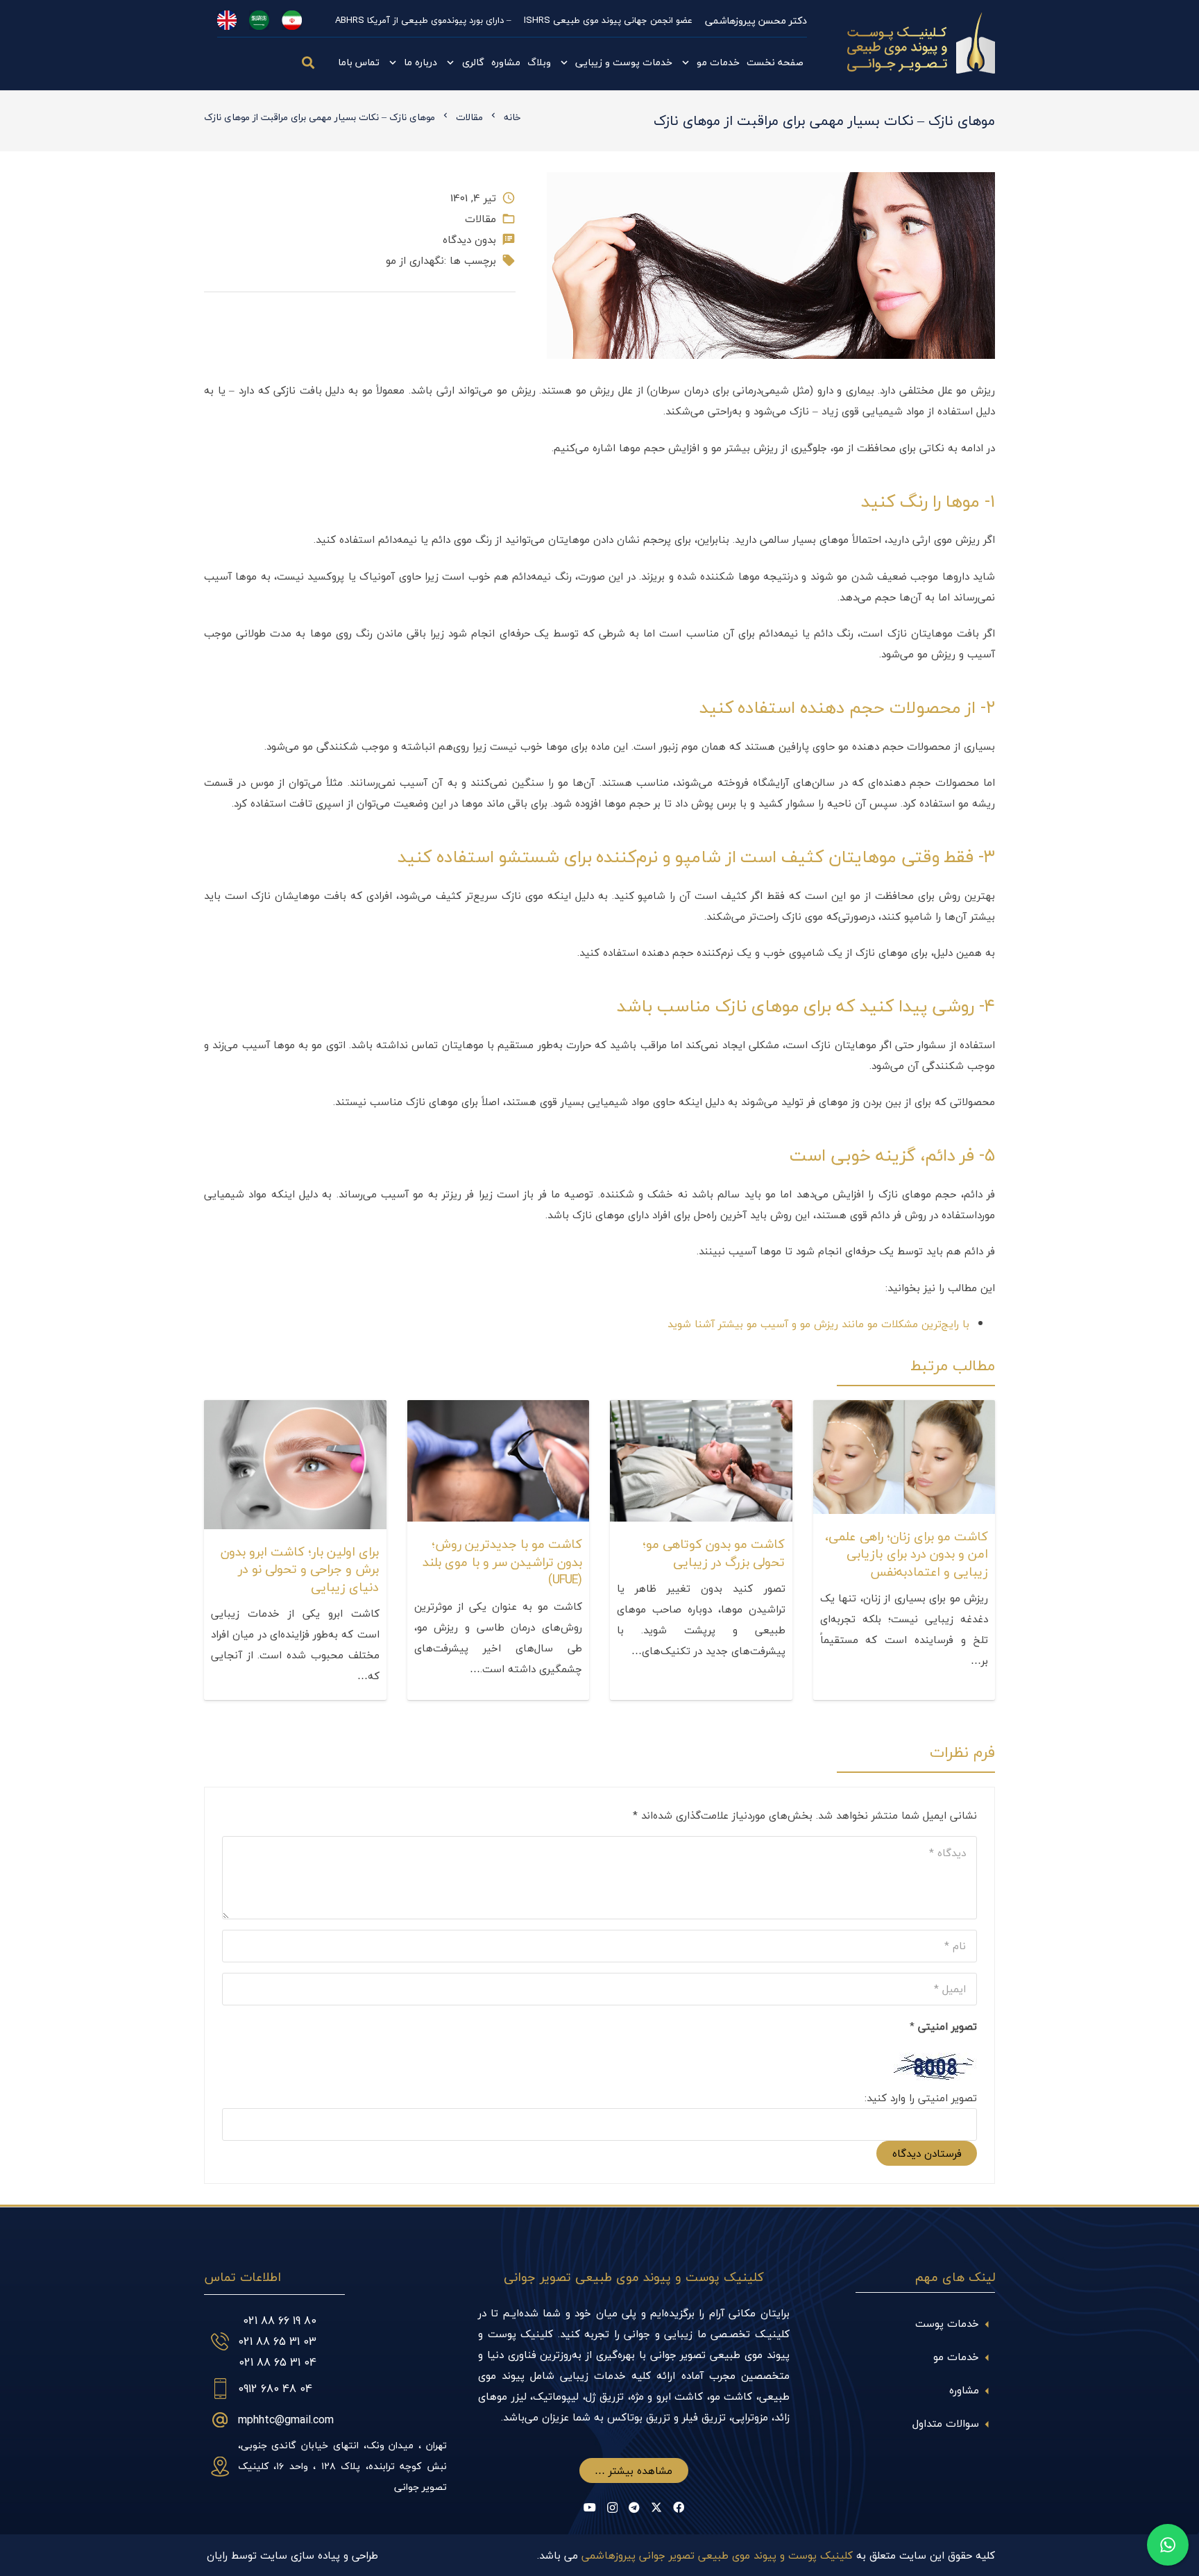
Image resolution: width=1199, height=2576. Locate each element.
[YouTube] (590, 2507)
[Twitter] (656, 2507)
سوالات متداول (946, 2423)
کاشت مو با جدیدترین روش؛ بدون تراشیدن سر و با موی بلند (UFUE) (502, 1561)
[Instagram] (612, 2508)
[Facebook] (679, 2507)
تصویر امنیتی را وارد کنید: (921, 2098)
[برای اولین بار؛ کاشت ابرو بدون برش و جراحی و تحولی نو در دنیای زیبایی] (295, 1411)
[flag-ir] (292, 20)
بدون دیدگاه (469, 239)
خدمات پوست (947, 2323)
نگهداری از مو (415, 260)
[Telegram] (634, 2507)
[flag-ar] (259, 20)
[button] (309, 62)
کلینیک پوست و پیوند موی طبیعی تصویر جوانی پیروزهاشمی (717, 2555)
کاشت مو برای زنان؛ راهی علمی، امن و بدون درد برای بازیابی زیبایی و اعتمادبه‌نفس (907, 1554)
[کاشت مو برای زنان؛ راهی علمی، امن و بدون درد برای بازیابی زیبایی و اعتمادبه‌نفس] (904, 1411)
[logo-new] (921, 45)
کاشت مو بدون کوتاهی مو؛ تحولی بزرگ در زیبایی (714, 1553)
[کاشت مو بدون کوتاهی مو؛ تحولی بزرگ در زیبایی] (701, 1411)
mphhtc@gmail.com (286, 2420)
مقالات (481, 219)
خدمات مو (956, 2357)
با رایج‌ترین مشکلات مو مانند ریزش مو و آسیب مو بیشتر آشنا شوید (818, 1324)
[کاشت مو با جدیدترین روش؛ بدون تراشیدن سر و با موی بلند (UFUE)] (499, 1411)
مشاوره (964, 2390)
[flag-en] (227, 20)
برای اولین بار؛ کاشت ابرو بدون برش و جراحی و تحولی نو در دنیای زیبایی (300, 1569)
